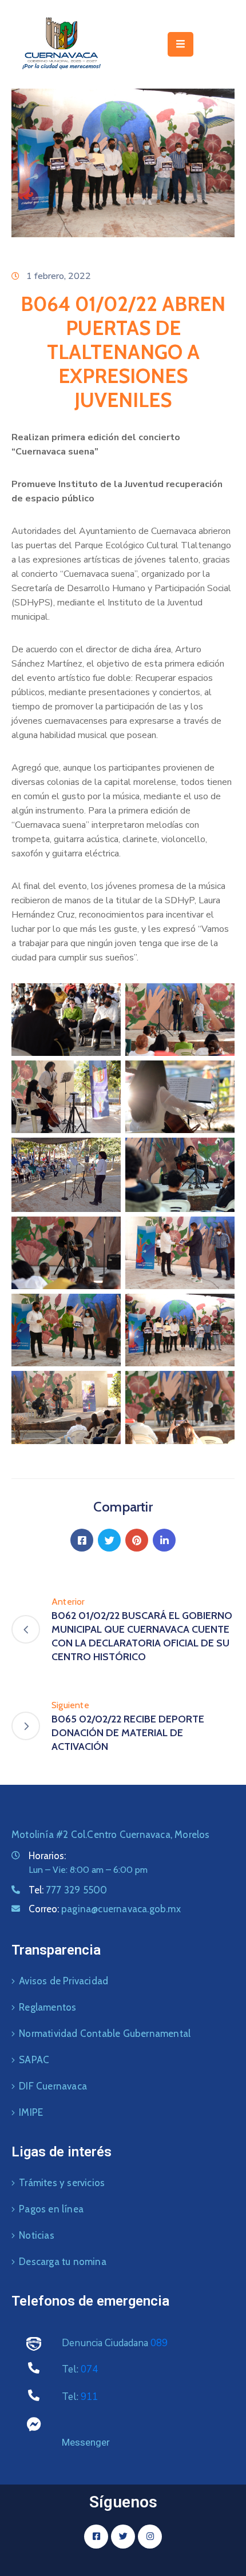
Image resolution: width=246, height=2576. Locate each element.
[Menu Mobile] (180, 44)
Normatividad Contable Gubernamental (105, 2033)
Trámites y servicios (62, 2183)
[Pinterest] (137, 1540)
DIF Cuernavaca (53, 2086)
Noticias (37, 2235)
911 (89, 2397)
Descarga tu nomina (63, 2262)
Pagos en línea (51, 2209)
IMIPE (31, 2112)
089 (159, 2343)
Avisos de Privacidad (64, 1981)
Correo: (105, 1909)
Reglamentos (47, 2007)
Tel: (68, 1890)
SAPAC (34, 2060)
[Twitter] (109, 1540)
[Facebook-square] (96, 2537)
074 (89, 2369)
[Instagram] (150, 2537)
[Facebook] (82, 1540)
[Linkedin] (164, 1540)
